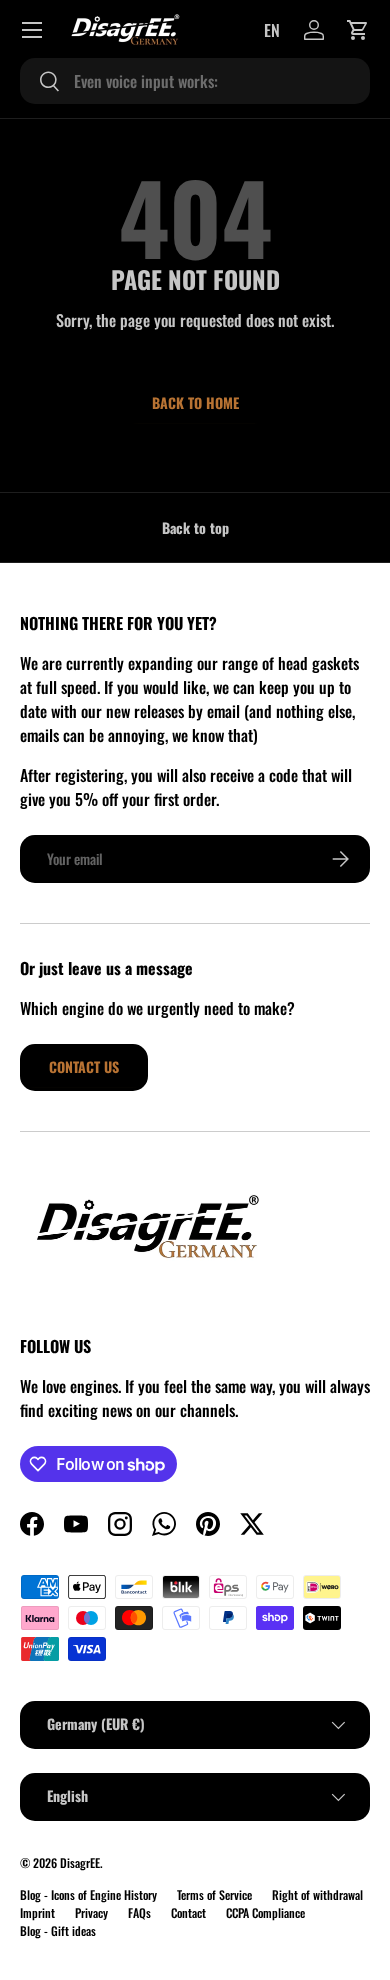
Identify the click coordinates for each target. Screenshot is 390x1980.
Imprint (37, 1912)
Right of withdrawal (317, 1894)
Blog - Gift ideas (58, 1930)
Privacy (91, 1912)
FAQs (139, 1912)
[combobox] (195, 81)
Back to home (195, 402)
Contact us (84, 1066)
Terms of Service (214, 1894)
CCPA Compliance (265, 1912)
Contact (188, 1912)
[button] (358, 30)
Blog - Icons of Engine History (88, 1894)
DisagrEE (80, 1862)
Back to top (195, 527)
